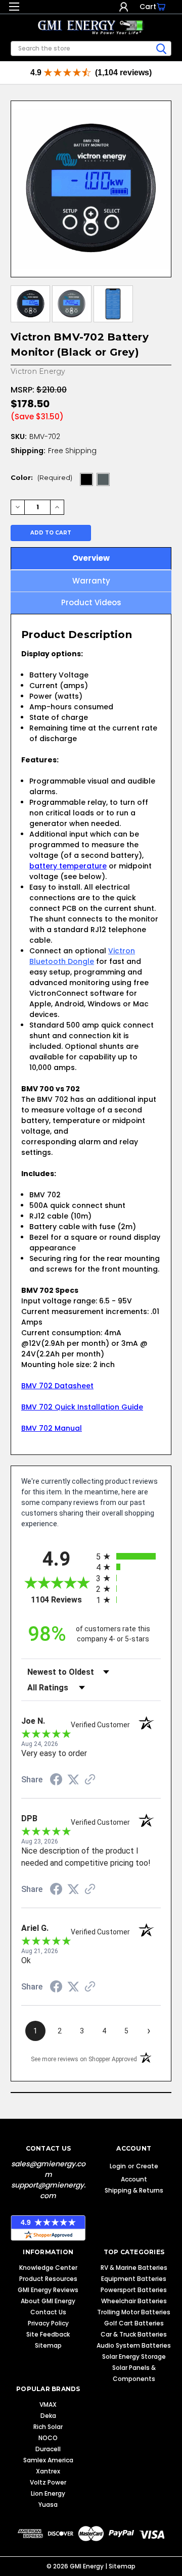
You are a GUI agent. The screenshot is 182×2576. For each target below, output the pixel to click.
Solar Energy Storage (134, 2356)
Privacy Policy (48, 2323)
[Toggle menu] (14, 9)
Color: (41, 477)
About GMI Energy (48, 2301)
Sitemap (48, 2345)
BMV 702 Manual (52, 1428)
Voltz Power (48, 2482)
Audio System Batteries (134, 2345)
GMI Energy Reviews (48, 2290)
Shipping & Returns (134, 2190)
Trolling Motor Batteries (134, 2312)
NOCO (48, 2438)
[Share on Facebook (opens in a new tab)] (56, 1781)
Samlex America (48, 2460)
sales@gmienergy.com (48, 2169)
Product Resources (48, 2279)
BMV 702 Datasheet (57, 1386)
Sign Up (133, 7)
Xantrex (48, 2471)
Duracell (48, 2449)
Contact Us (48, 2312)
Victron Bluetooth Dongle (82, 956)
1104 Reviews (61, 1600)
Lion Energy (48, 2493)
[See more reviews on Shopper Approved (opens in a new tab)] (90, 1780)
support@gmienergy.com (48, 2190)
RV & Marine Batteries (134, 2268)
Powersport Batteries (134, 2290)
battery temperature (68, 866)
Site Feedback (48, 2334)
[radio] (128, 1556)
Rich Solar (48, 2427)
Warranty (91, 581)
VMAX (48, 2404)
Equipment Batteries (134, 2279)
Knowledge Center (48, 2268)
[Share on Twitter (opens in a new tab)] (73, 1780)
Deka (48, 2416)
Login (124, 7)
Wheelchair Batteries (134, 2301)
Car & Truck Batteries (134, 2334)
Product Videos (91, 602)
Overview (91, 558)
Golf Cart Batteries (134, 2323)
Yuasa (48, 2505)
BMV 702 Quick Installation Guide (82, 1407)
